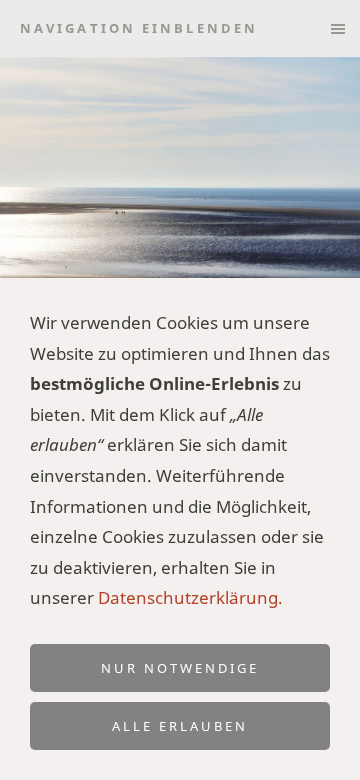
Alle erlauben (180, 726)
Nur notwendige (180, 668)
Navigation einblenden (139, 28)
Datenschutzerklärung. (190, 597)
